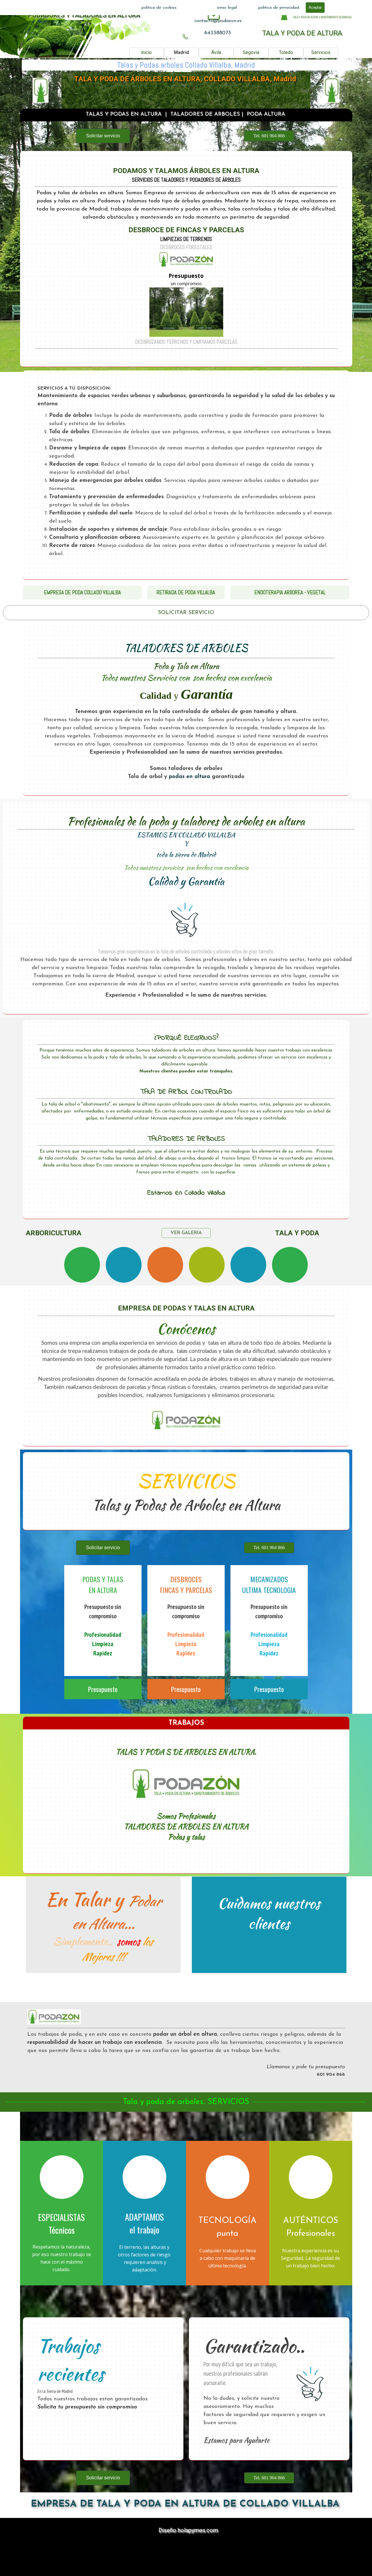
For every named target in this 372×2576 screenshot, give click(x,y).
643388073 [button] (218, 33)
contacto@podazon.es (218, 21)
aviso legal (227, 8)
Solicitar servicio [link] (103, 136)
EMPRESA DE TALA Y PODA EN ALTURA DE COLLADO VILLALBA (185, 2504)
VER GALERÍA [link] (186, 1233)
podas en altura (189, 777)
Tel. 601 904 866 (269, 136)
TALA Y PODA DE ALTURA (302, 33)
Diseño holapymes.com (188, 2530)
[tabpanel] (218, 21)
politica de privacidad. (279, 8)
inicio (146, 52)
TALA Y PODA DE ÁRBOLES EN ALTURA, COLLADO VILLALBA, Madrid (185, 79)
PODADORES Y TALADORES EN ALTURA (84, 15)
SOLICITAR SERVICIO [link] (186, 613)
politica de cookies (159, 8)
